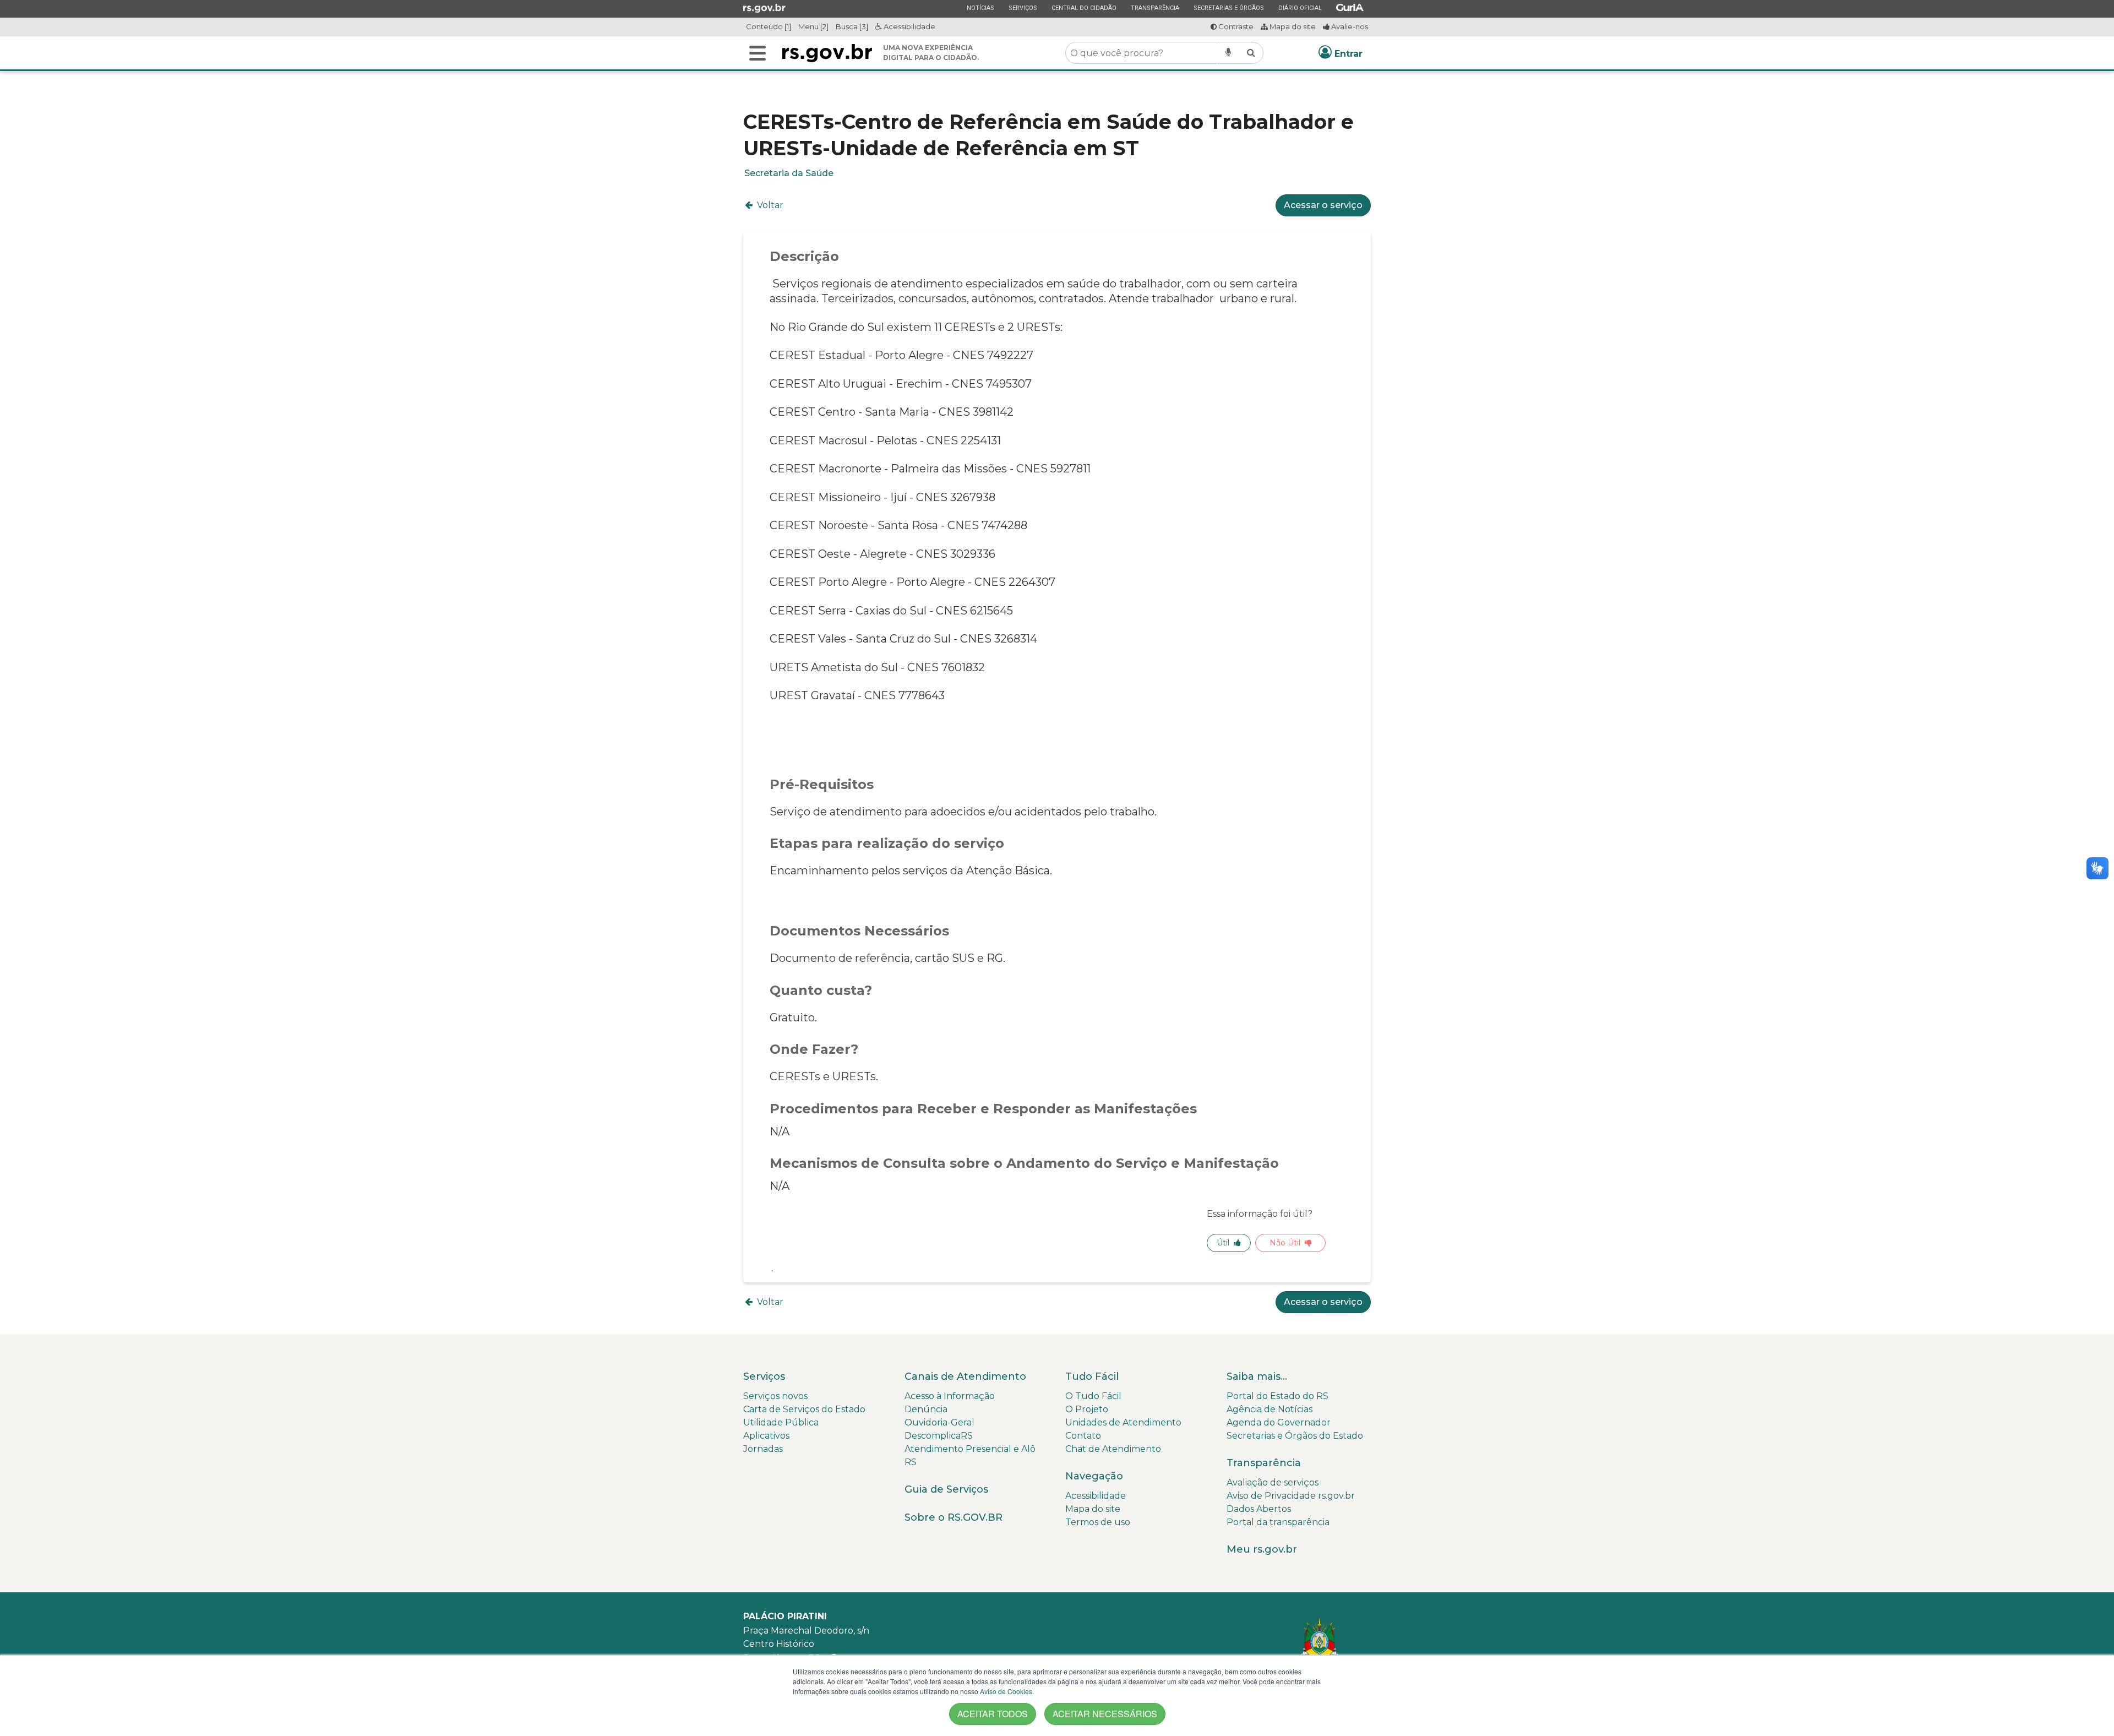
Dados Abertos (1259, 1509)
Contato (1083, 1436)
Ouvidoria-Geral (939, 1422)
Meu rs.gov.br (1262, 1549)
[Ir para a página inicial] (827, 53)
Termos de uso (1098, 1522)
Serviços (1023, 8)
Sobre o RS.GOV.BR (954, 1517)
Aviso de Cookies (1006, 1691)
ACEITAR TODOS (993, 1714)
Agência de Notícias (1270, 1409)
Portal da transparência (1278, 1522)
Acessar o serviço (1323, 205)
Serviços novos (775, 1396)
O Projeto (1087, 1409)
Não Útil (1285, 1243)
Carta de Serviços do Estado (804, 1409)
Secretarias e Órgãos (1228, 8)
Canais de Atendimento (965, 1376)
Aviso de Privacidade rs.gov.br (1291, 1496)
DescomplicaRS (939, 1436)
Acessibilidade (909, 26)
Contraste (1235, 26)
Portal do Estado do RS (1277, 1396)
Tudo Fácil (1092, 1376)
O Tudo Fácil (1093, 1396)
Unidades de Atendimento (1123, 1422)
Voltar (769, 205)
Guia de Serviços (946, 1489)
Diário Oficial (1300, 8)
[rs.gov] (764, 8)
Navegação (1094, 1476)
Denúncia (926, 1409)
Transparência (1155, 8)
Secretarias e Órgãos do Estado (1295, 1436)
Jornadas (763, 1449)
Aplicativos (766, 1436)
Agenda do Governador (1279, 1422)
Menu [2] (813, 26)
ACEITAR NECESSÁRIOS (1105, 1714)
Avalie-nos (1349, 26)
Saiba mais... (1257, 1376)
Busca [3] (852, 26)
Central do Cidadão (1084, 8)
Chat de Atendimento (1113, 1449)
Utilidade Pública (781, 1422)
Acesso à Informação (950, 1396)
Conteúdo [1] (769, 26)
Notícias (980, 8)
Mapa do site (1292, 26)
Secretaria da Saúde (789, 173)
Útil (1223, 1243)
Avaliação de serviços (1273, 1482)
